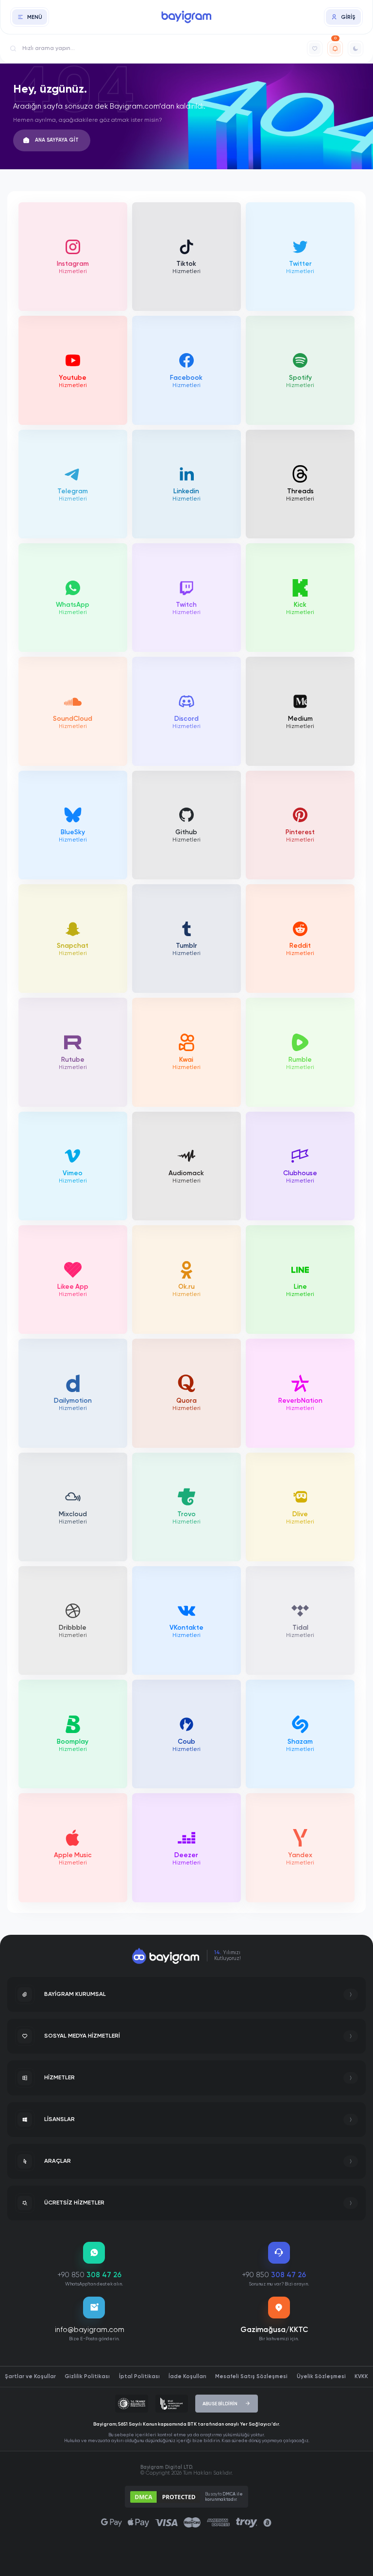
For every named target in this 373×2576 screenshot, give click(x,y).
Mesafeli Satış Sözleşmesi (251, 2376)
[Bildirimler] (335, 49)
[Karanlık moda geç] (356, 49)
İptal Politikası (139, 2376)
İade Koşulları (187, 2376)
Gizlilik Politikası (87, 2376)
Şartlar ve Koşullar (30, 2376)
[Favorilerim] (315, 49)
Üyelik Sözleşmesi (321, 2376)
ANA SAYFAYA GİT (57, 140)
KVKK (361, 2376)
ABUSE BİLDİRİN (220, 2404)
